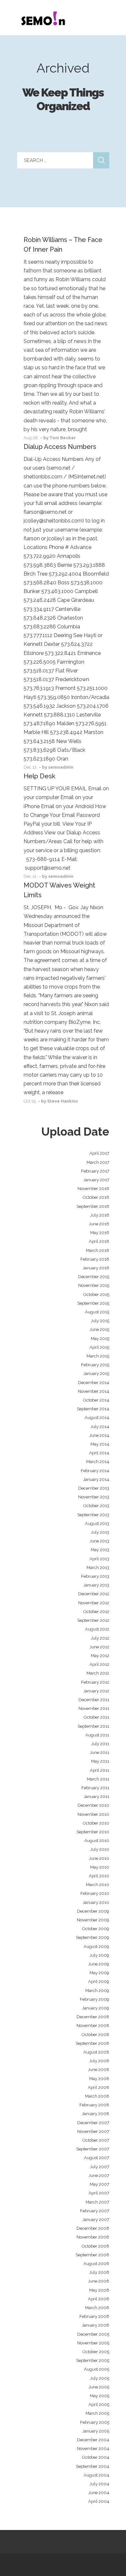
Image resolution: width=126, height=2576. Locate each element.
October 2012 (96, 1612)
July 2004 (99, 2484)
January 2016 (96, 1268)
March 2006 (97, 2308)
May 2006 (99, 2290)
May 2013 (100, 1550)
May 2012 (100, 1656)
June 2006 (99, 2281)
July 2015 (100, 1321)
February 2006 (94, 2316)
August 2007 (97, 2158)
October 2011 (96, 1717)
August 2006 (96, 2264)
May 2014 (100, 1444)
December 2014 (94, 1383)
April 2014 (99, 1453)
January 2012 (96, 1691)
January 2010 (96, 1902)
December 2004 (93, 2440)
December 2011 (94, 1700)
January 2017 (96, 1180)
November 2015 (94, 1285)
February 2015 (95, 1365)
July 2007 (100, 2167)
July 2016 (100, 1215)
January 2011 (96, 1797)
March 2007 (97, 2202)
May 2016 (100, 1233)
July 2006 (99, 2272)
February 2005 (95, 2422)
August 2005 (97, 2369)
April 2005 (99, 2404)
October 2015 (96, 1294)
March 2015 (98, 1356)
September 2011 (93, 1726)
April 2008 (99, 2087)
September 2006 (92, 2255)
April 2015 (99, 1347)
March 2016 (98, 1250)
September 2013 (93, 1515)
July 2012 (100, 1638)
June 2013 (99, 1541)
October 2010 (96, 1823)
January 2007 (96, 2220)
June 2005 (99, 2387)
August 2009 (96, 1946)
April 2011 (100, 1770)
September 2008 (92, 2043)
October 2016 (96, 1197)
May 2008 (99, 2079)
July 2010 (100, 1849)
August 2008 (96, 2052)
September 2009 (93, 1937)
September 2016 (93, 1206)
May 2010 (100, 1867)
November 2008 (93, 2026)
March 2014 (98, 1462)
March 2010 (98, 1885)
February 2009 (94, 1999)
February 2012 (95, 1682)
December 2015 (94, 1277)
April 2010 (99, 1876)
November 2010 (93, 1814)
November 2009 (93, 1920)
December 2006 (93, 2228)
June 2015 (99, 1329)
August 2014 (97, 1418)
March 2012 (98, 1673)
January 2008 (95, 2114)
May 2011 (100, 1761)
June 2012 (99, 1647)
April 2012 (99, 1664)
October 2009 (96, 1929)
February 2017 (95, 1171)
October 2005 (96, 2352)
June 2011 (100, 1752)
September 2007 (93, 2149)
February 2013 (95, 1576)
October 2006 (95, 2246)
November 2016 (93, 1189)
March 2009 (97, 1991)
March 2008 (97, 2096)
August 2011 (97, 1735)
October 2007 (96, 2140)
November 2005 (93, 2343)
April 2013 (99, 1559)
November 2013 (94, 1497)
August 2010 (97, 1841)
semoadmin (61, 767)
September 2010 (93, 1832)
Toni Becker (63, 438)
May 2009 (99, 1973)
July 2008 (99, 2061)
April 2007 (99, 2193)
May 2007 (100, 2184)
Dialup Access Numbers (60, 447)
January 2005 (96, 2431)
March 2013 (98, 1568)
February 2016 (95, 1259)
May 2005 (100, 2396)
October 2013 (96, 1506)
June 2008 (99, 2070)
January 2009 (96, 2008)
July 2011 (100, 1744)
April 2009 (99, 1981)
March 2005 (97, 2413)
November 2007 (93, 2131)
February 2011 (95, 1788)
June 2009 (99, 1964)
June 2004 (99, 2493)
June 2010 (99, 1858)
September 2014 (93, 1409)
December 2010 (93, 1805)
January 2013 (96, 1585)
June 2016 (99, 1224)
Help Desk (39, 776)
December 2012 (94, 1594)
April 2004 (99, 2501)
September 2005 (93, 2360)
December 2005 (93, 2334)
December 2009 (93, 1911)
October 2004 (96, 2457)
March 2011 (98, 1779)
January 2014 (96, 1479)
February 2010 (95, 1893)
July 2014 (100, 1427)
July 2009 (99, 1955)
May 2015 (100, 1339)
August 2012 (97, 1629)
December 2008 (93, 2017)
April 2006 (99, 2299)
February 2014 (95, 1471)
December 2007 (93, 2123)
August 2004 (96, 2475)
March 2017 (98, 1162)
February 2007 (95, 2211)
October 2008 (95, 2035)
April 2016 (99, 1241)
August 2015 (97, 1312)
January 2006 (95, 2325)
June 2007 (99, 2175)
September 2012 (93, 1620)
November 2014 (94, 1391)
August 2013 (97, 1523)
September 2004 (93, 2466)
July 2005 (100, 2378)
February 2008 (94, 2105)
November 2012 (94, 1603)
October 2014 (96, 1400)
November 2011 (94, 1708)
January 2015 (96, 1374)
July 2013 (100, 1532)
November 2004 (93, 2449)
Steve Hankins (63, 1101)
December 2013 (94, 1488)
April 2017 (99, 1153)
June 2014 (99, 1435)
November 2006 (93, 2237)
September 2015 (93, 1303)
